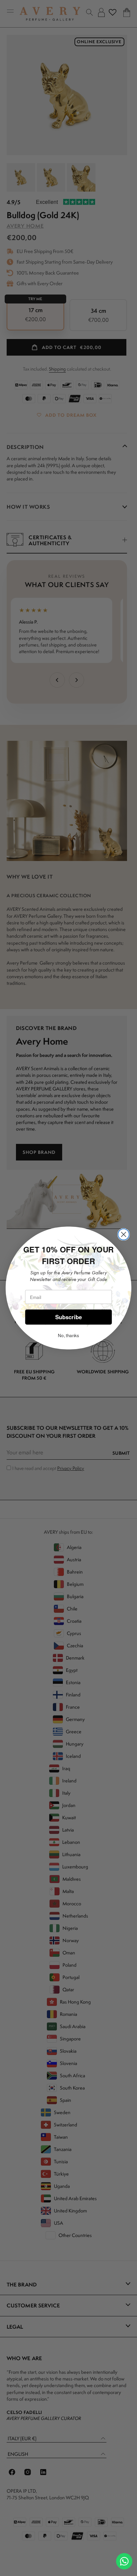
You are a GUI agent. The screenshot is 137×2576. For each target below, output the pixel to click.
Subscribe (69, 1317)
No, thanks (68, 1335)
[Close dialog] (124, 1235)
